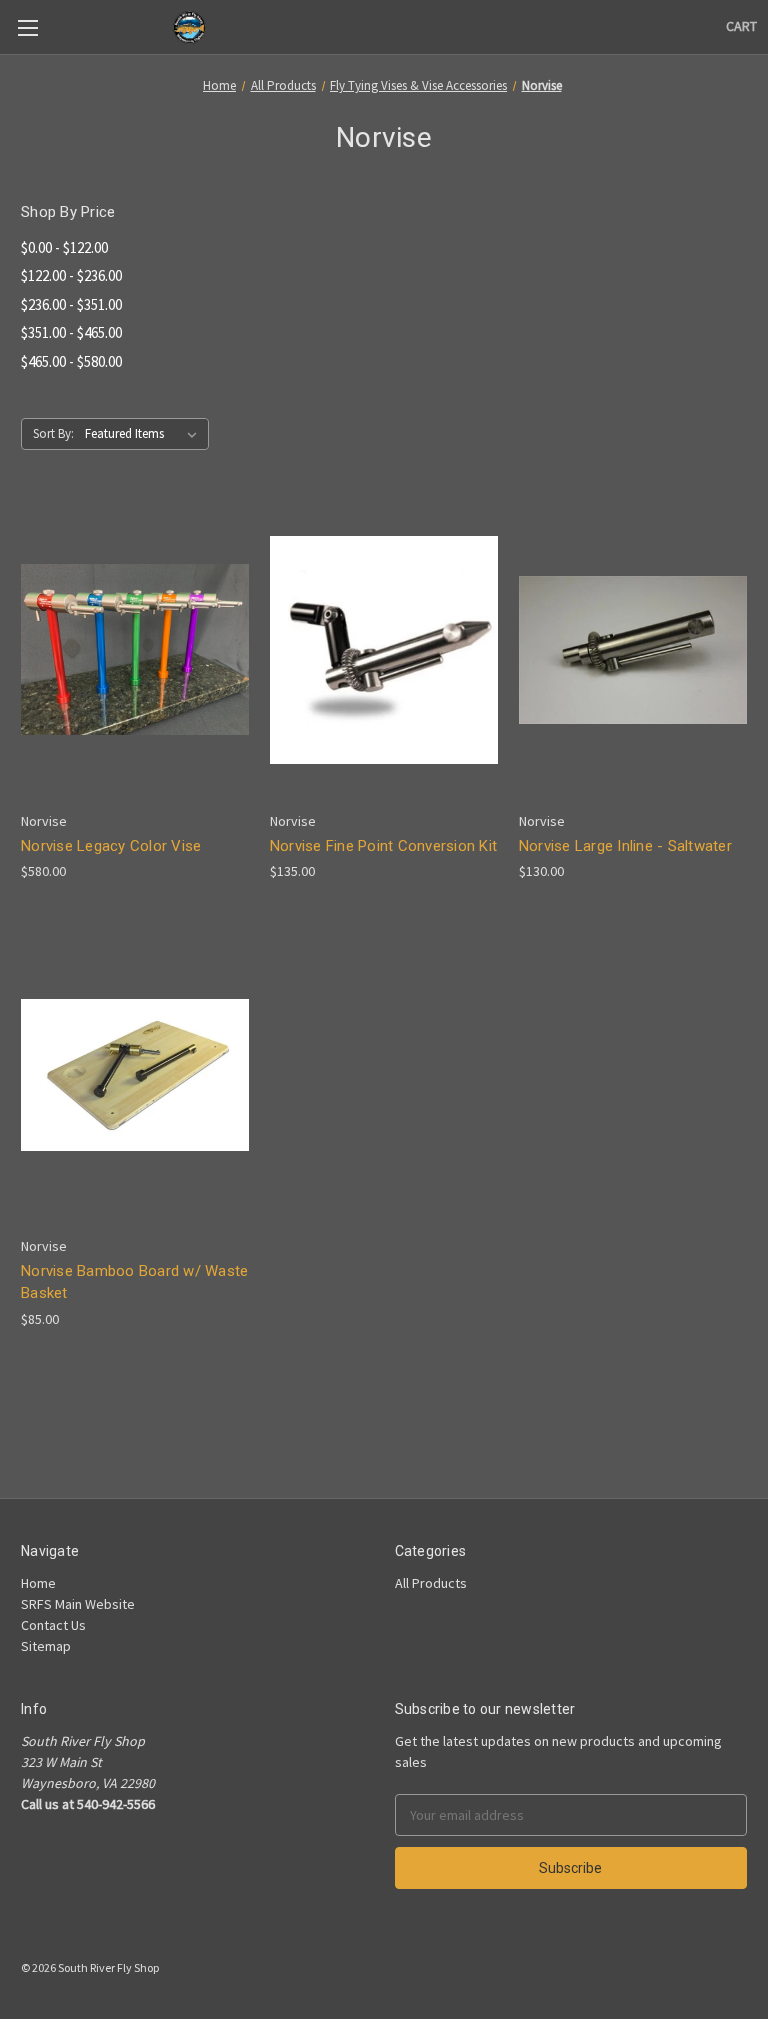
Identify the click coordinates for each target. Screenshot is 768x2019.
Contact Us (53, 1625)
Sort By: (53, 433)
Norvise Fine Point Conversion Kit (383, 846)
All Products (431, 1583)
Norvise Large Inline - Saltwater (625, 846)
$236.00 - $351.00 (71, 304)
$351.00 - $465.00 (71, 332)
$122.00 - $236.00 (71, 275)
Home (38, 1583)
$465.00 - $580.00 (71, 361)
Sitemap (46, 1646)
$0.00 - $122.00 (64, 247)
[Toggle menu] (27, 27)
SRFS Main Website (78, 1604)
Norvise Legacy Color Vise (111, 846)
